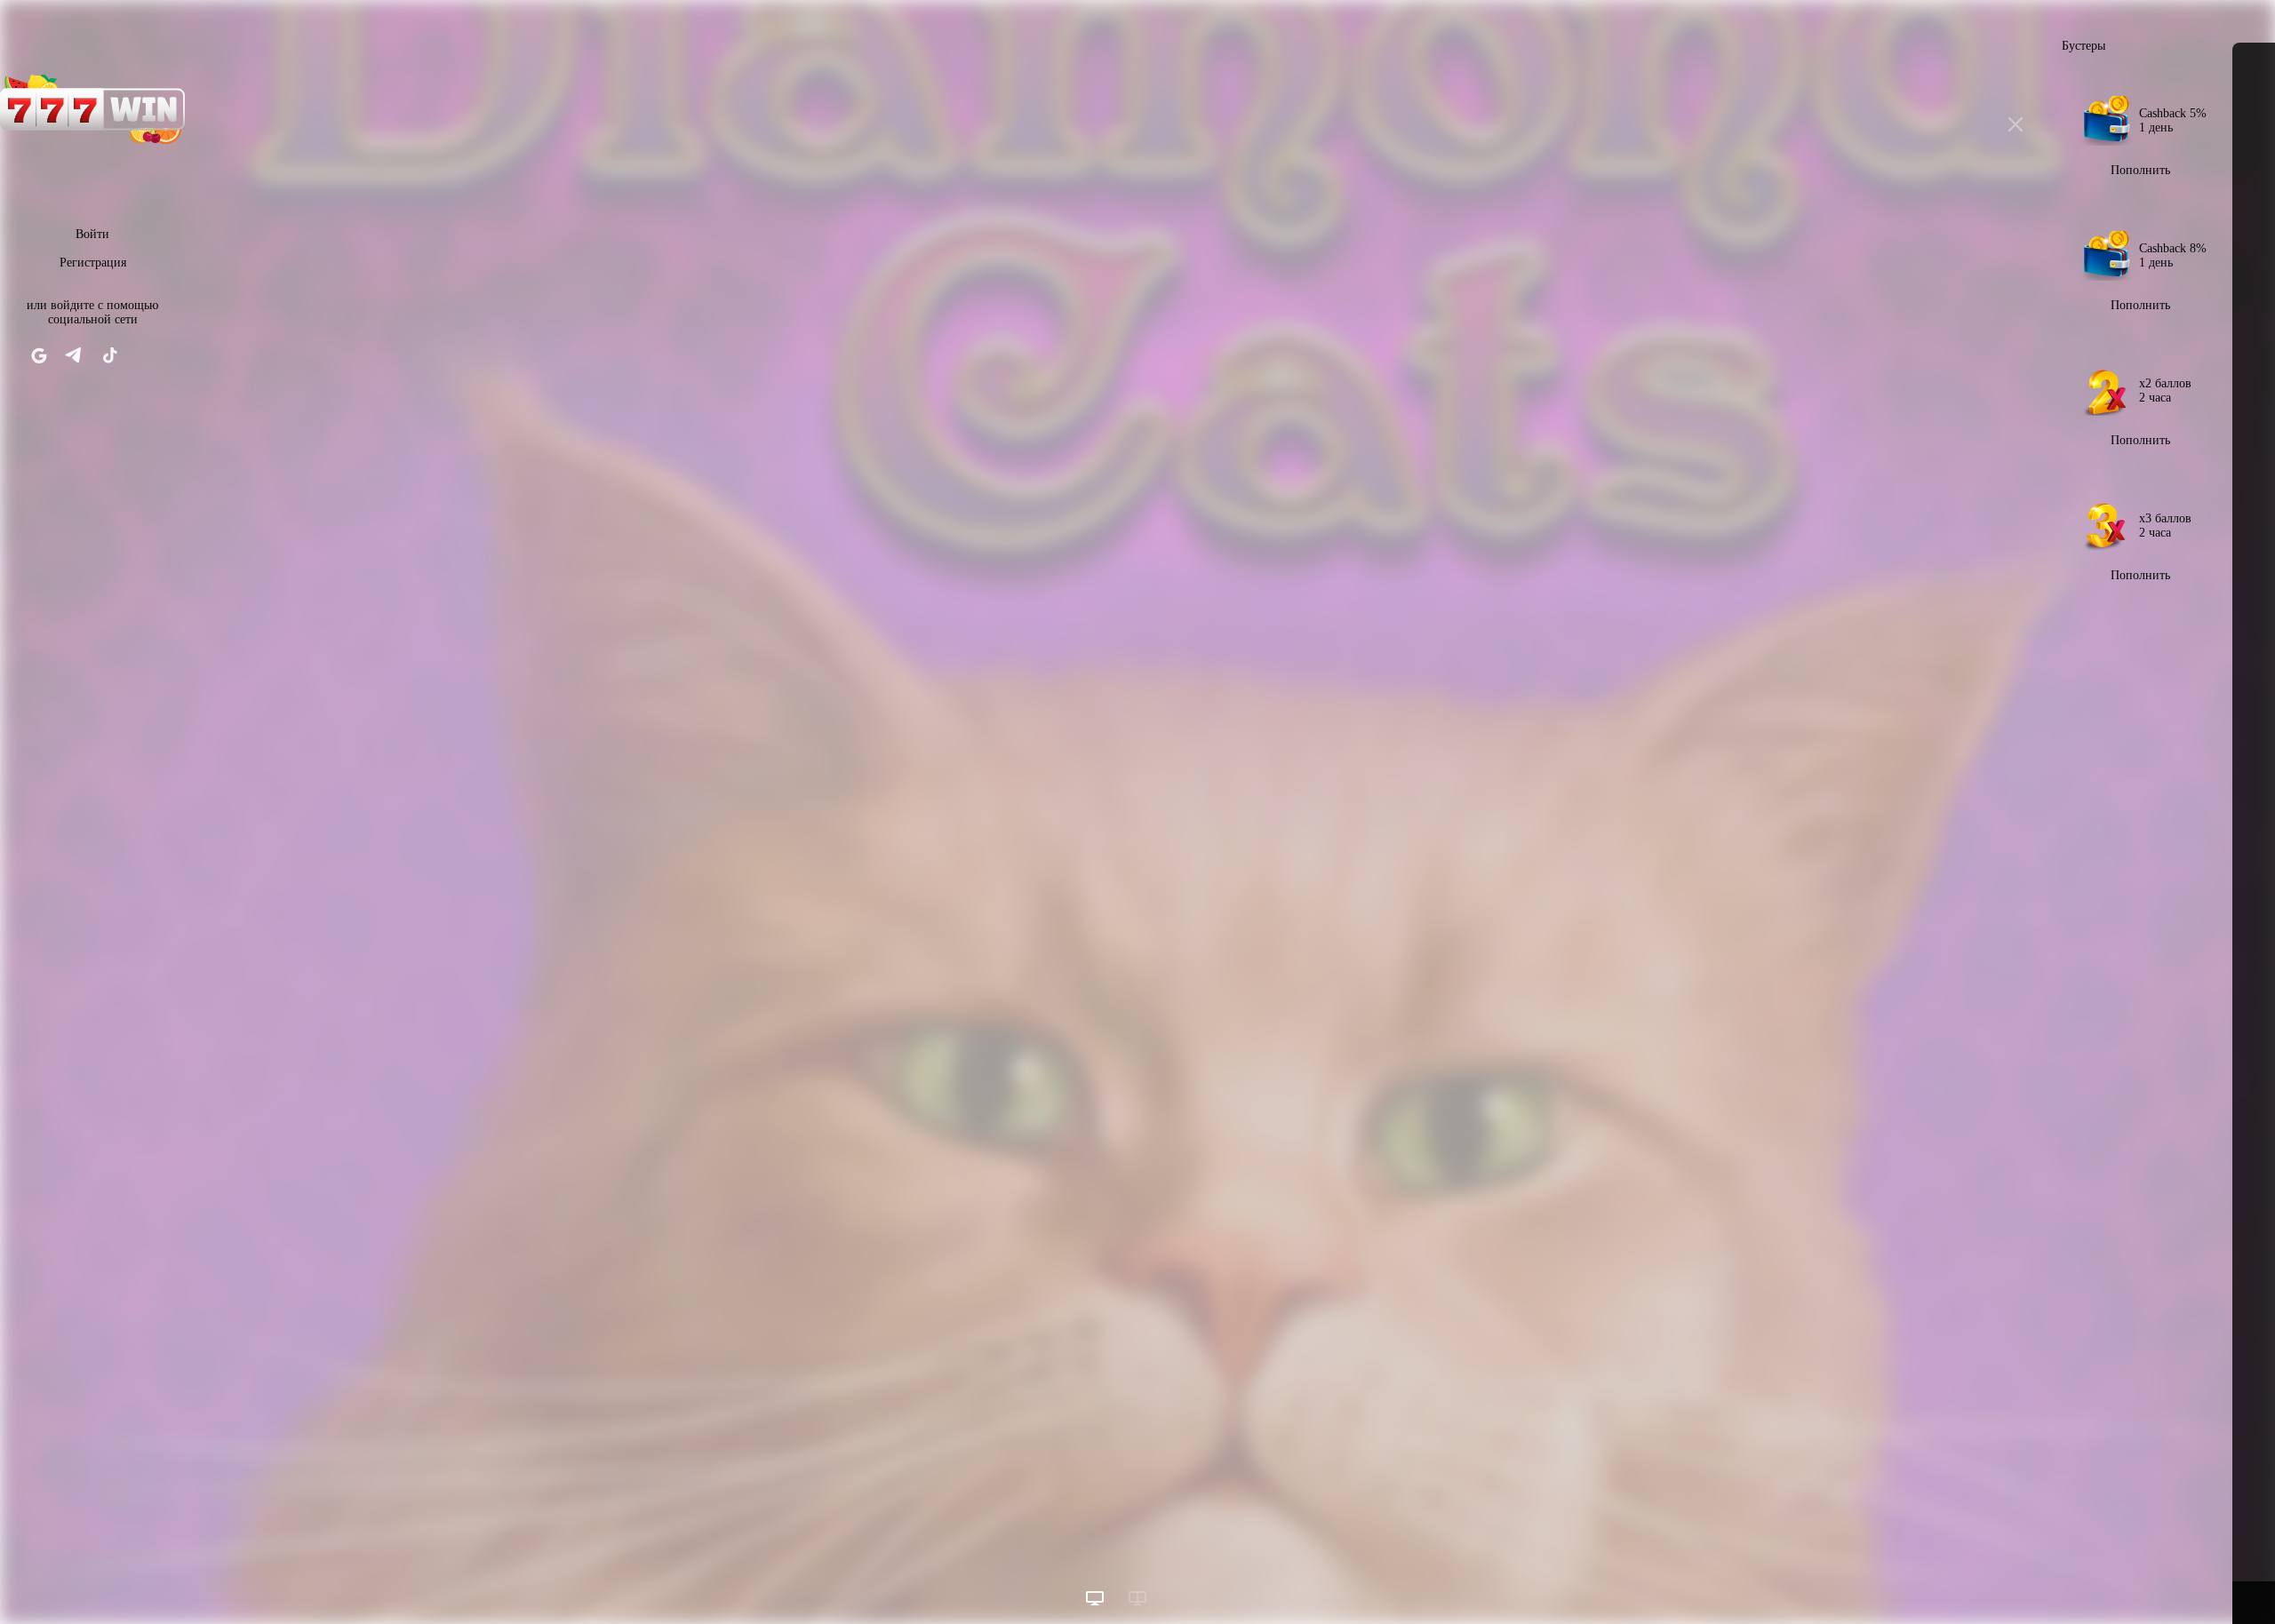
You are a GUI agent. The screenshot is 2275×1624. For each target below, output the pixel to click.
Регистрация (93, 263)
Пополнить (2140, 170)
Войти (92, 234)
